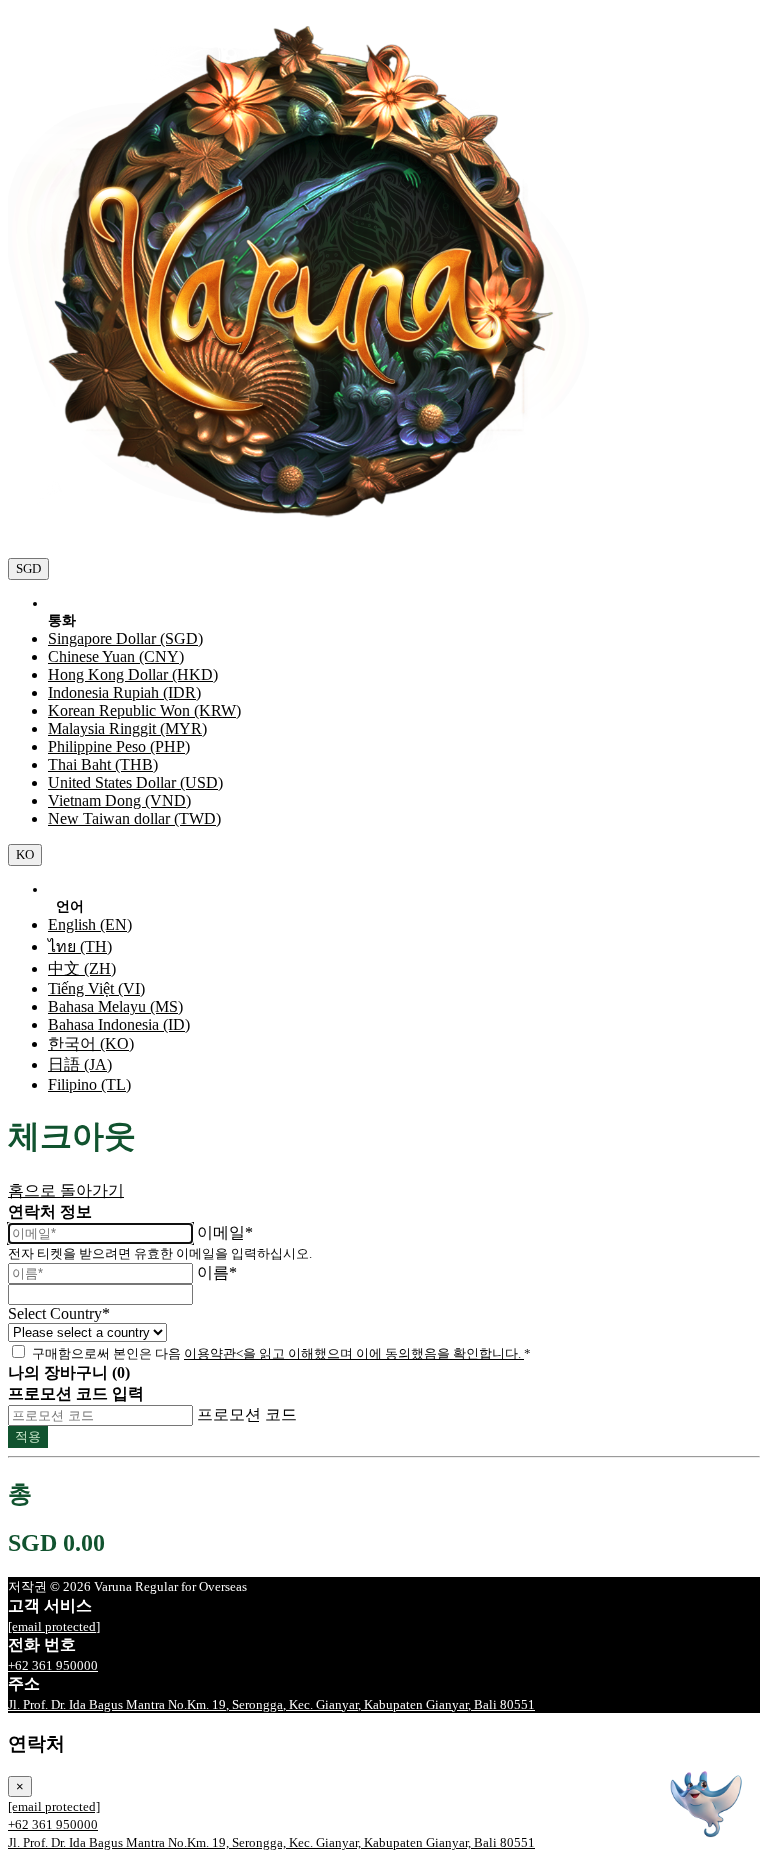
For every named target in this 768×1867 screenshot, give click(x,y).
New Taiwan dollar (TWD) (134, 818)
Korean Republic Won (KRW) (144, 710)
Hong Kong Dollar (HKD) (133, 674)
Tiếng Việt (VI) (96, 988)
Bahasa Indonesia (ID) (119, 1024)
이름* (217, 1272)
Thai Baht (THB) (103, 764)
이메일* (225, 1232)
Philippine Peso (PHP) (119, 746)
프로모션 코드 (247, 1414)
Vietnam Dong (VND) (119, 800)
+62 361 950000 (53, 1665)
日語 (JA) (80, 1064)
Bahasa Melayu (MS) (115, 1006)
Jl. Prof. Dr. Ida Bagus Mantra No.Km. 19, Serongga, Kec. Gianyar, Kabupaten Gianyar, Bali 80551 (271, 1704)
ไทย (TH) (80, 946)
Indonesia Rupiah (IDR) (124, 692)
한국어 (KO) (91, 1043)
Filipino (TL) (89, 1084)
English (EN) (90, 924)
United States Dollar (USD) (135, 782)
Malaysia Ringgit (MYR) (127, 728)
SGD (28, 568)
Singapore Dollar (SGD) (125, 638)
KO (25, 854)
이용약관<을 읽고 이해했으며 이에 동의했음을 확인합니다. (354, 1353)
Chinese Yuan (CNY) (116, 656)
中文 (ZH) (82, 968)
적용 (28, 1436)
